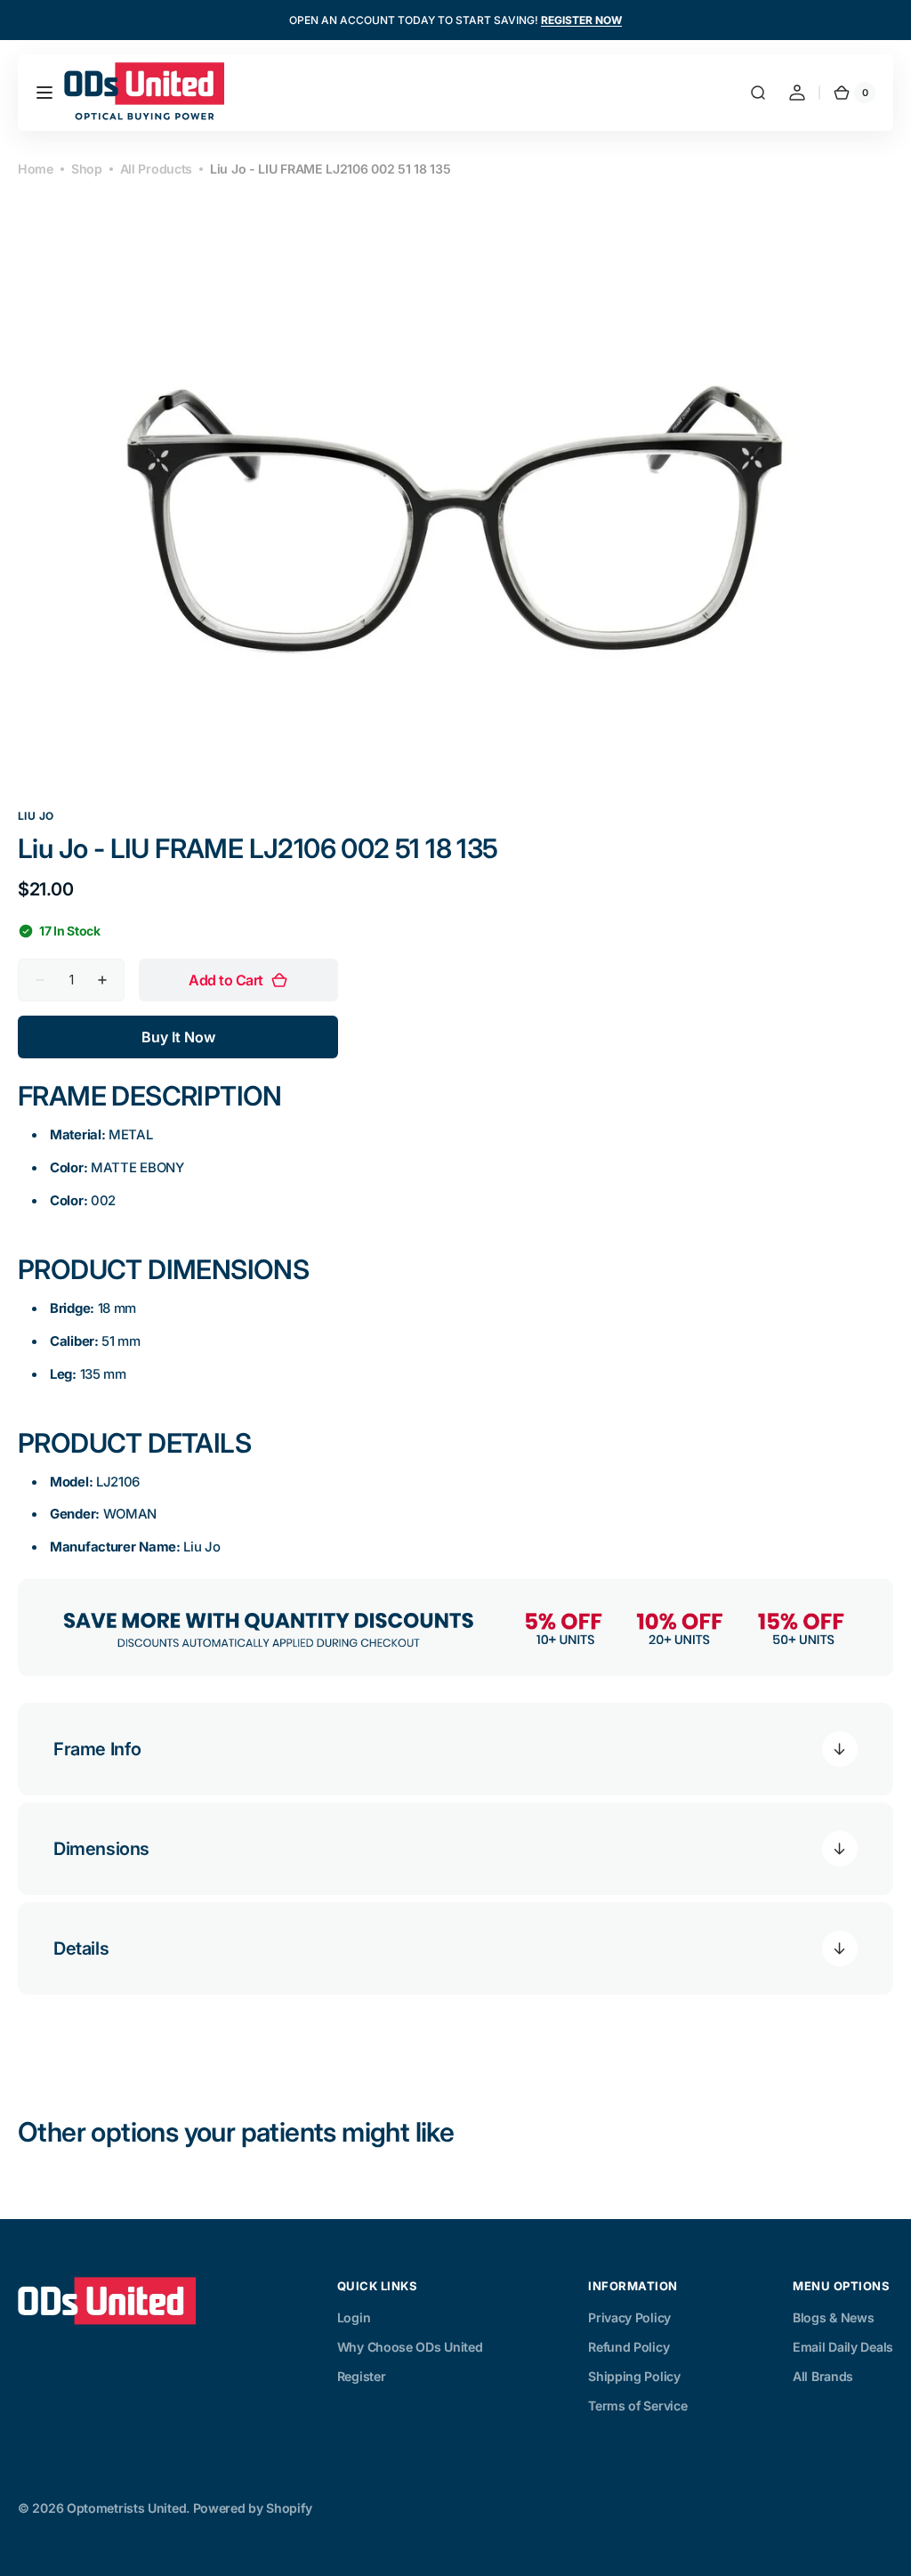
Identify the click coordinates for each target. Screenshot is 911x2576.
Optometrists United (126, 2508)
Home (36, 169)
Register (362, 2376)
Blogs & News (833, 2317)
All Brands (823, 2376)
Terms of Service (637, 2406)
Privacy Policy (629, 2317)
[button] (44, 93)
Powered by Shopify (253, 2508)
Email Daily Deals (843, 2347)
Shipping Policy (634, 2376)
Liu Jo (36, 816)
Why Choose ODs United (410, 2347)
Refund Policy (629, 2347)
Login (354, 2317)
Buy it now (178, 1037)
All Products (156, 169)
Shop (87, 169)
